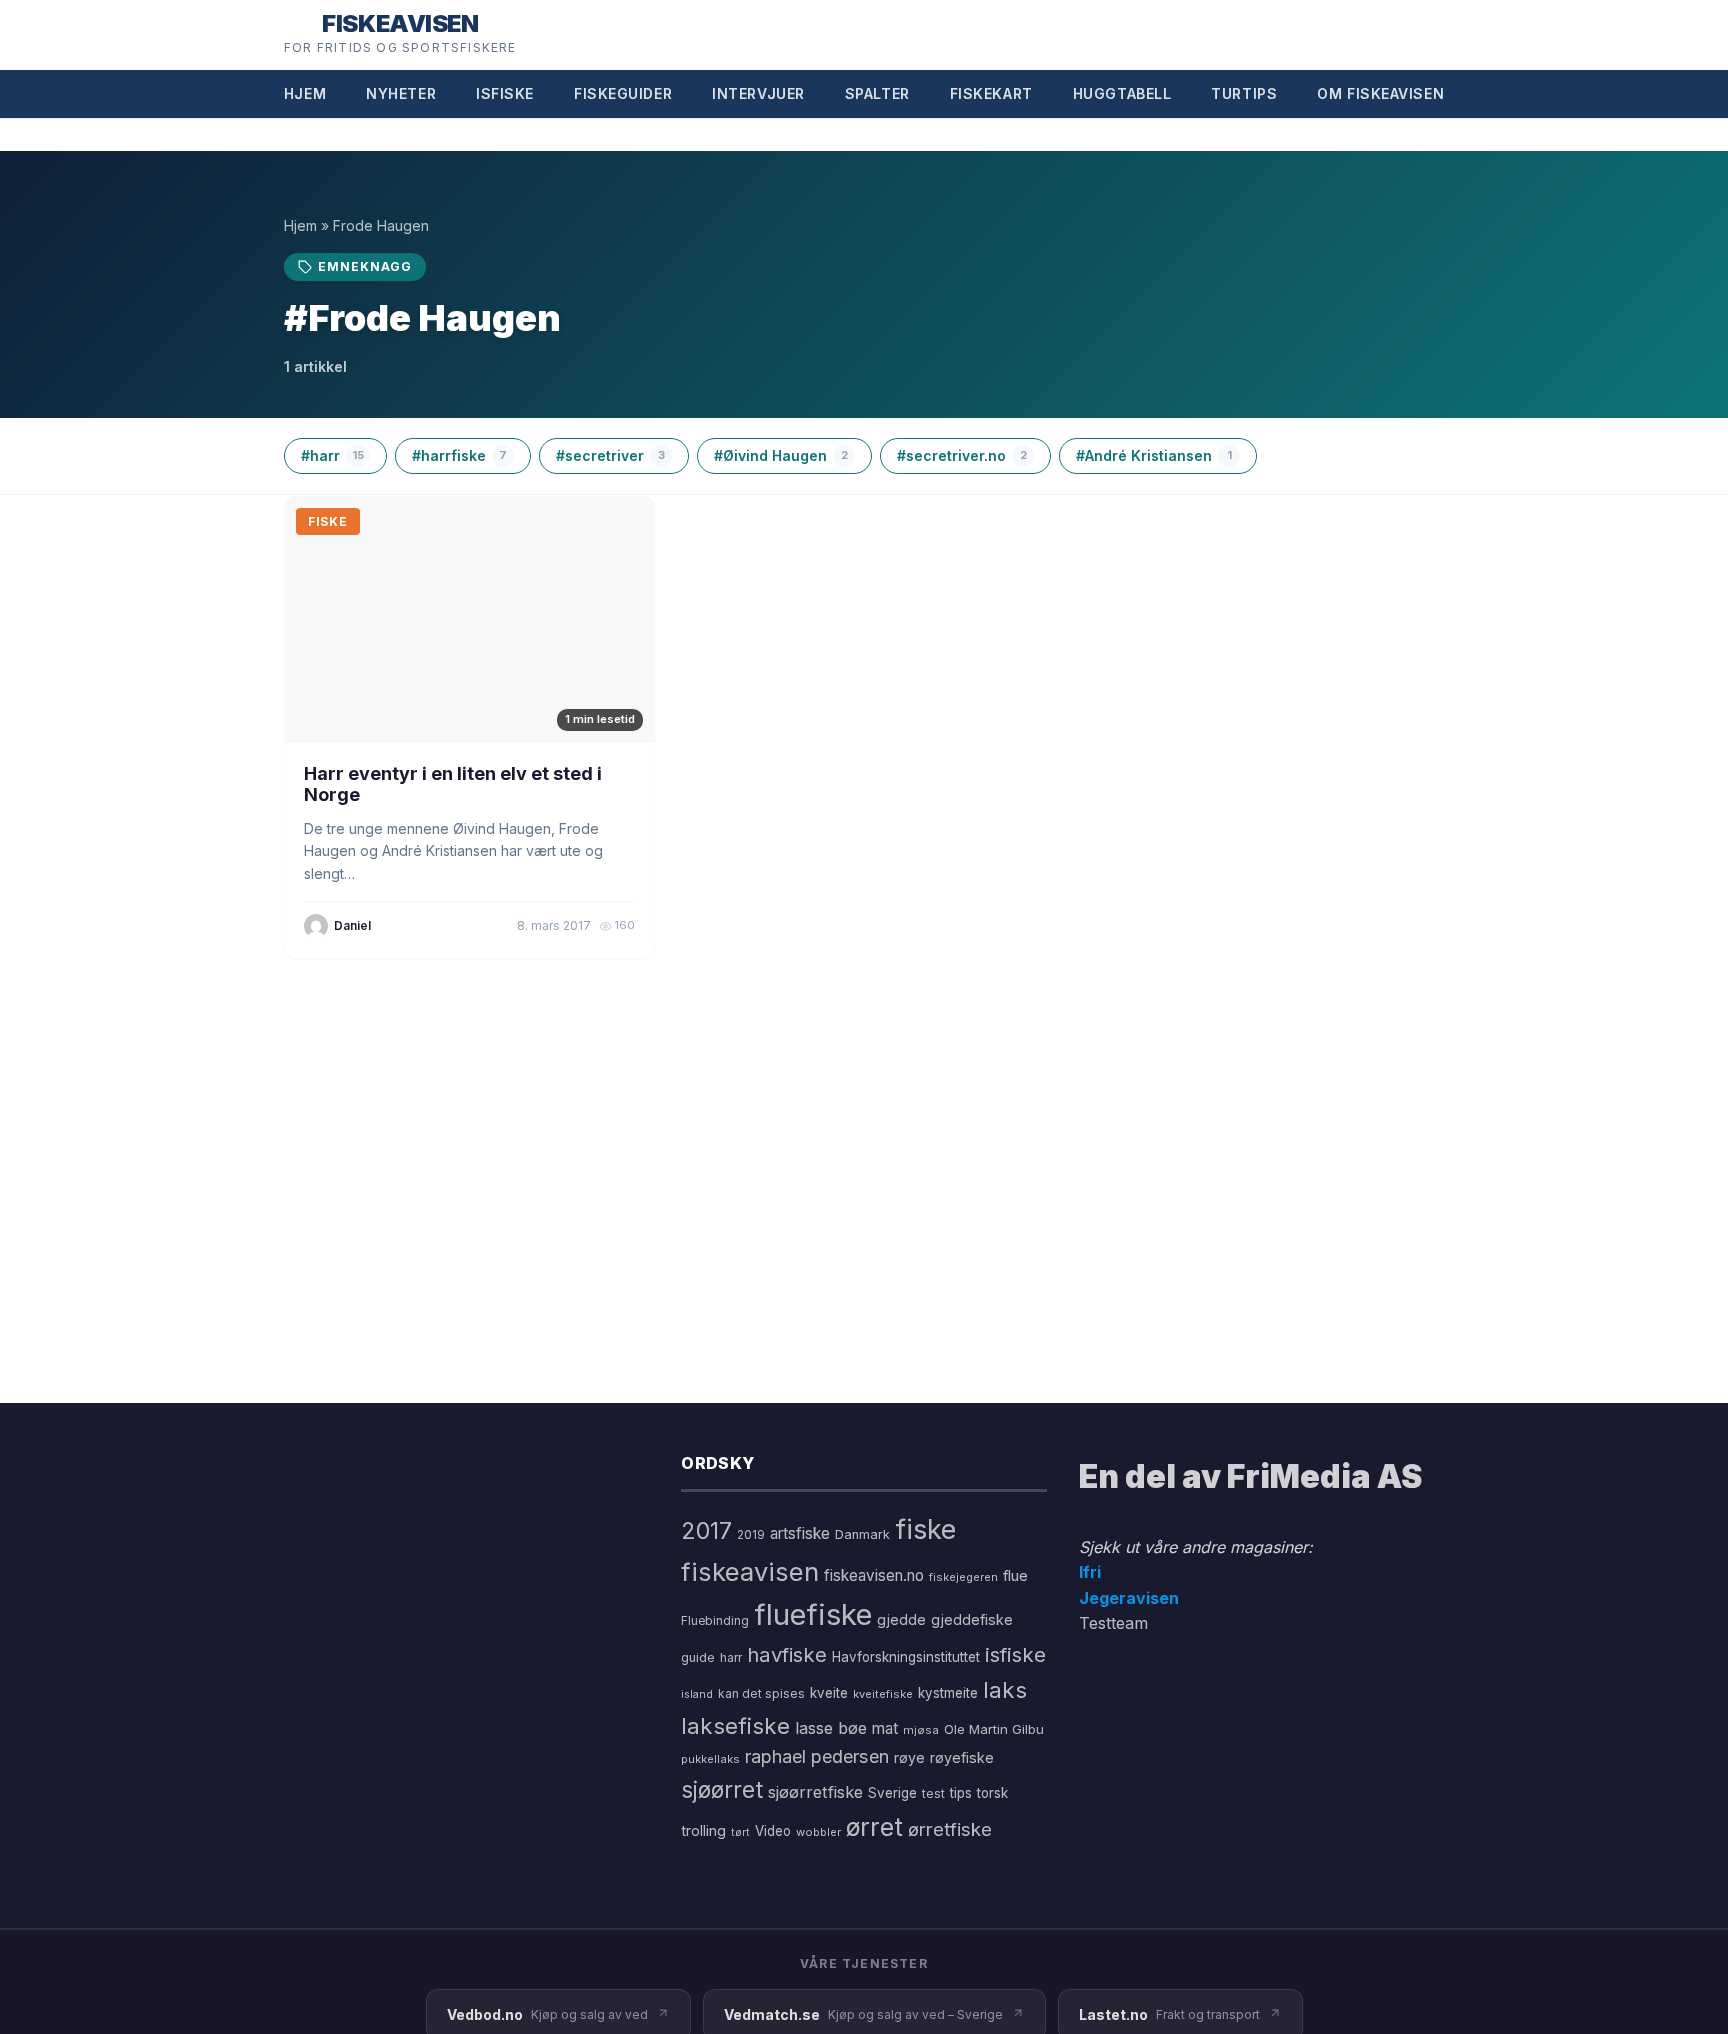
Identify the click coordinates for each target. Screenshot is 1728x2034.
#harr (332, 455)
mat (885, 1728)
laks (1005, 1689)
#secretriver (610, 455)
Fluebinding (715, 1621)
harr (731, 1657)
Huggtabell (1122, 93)
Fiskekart (991, 93)
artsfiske (800, 1533)
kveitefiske (883, 1694)
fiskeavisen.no (874, 1575)
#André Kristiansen (1154, 455)
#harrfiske (459, 455)
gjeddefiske (972, 1619)
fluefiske (813, 1614)
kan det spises (761, 1693)
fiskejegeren (963, 1577)
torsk (992, 1793)
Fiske (328, 521)
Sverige (892, 1793)
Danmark (862, 1534)
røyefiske (962, 1757)
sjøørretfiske (815, 1792)
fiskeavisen (750, 1571)
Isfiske (505, 93)
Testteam (1113, 1623)
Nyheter (401, 93)
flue (1015, 1576)
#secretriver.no (962, 455)
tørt (740, 1832)
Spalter (877, 93)
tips (961, 1793)
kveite (829, 1693)
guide (698, 1657)
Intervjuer (758, 93)
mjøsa (921, 1730)
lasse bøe (831, 1728)
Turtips (1244, 93)
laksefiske (735, 1725)
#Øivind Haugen (781, 455)
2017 (706, 1530)
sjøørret (722, 1789)
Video (773, 1831)
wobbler (818, 1832)
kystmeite (948, 1693)
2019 (751, 1535)
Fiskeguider (623, 93)
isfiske (1015, 1654)
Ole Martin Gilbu (994, 1729)
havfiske (787, 1654)
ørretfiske (950, 1829)
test (933, 1793)
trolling (703, 1830)
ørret (874, 1827)
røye (909, 1757)
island (697, 1694)
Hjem (305, 93)
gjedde (901, 1619)
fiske (925, 1529)
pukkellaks (710, 1759)
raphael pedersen (817, 1756)
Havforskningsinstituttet (906, 1657)
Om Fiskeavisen (1380, 93)
